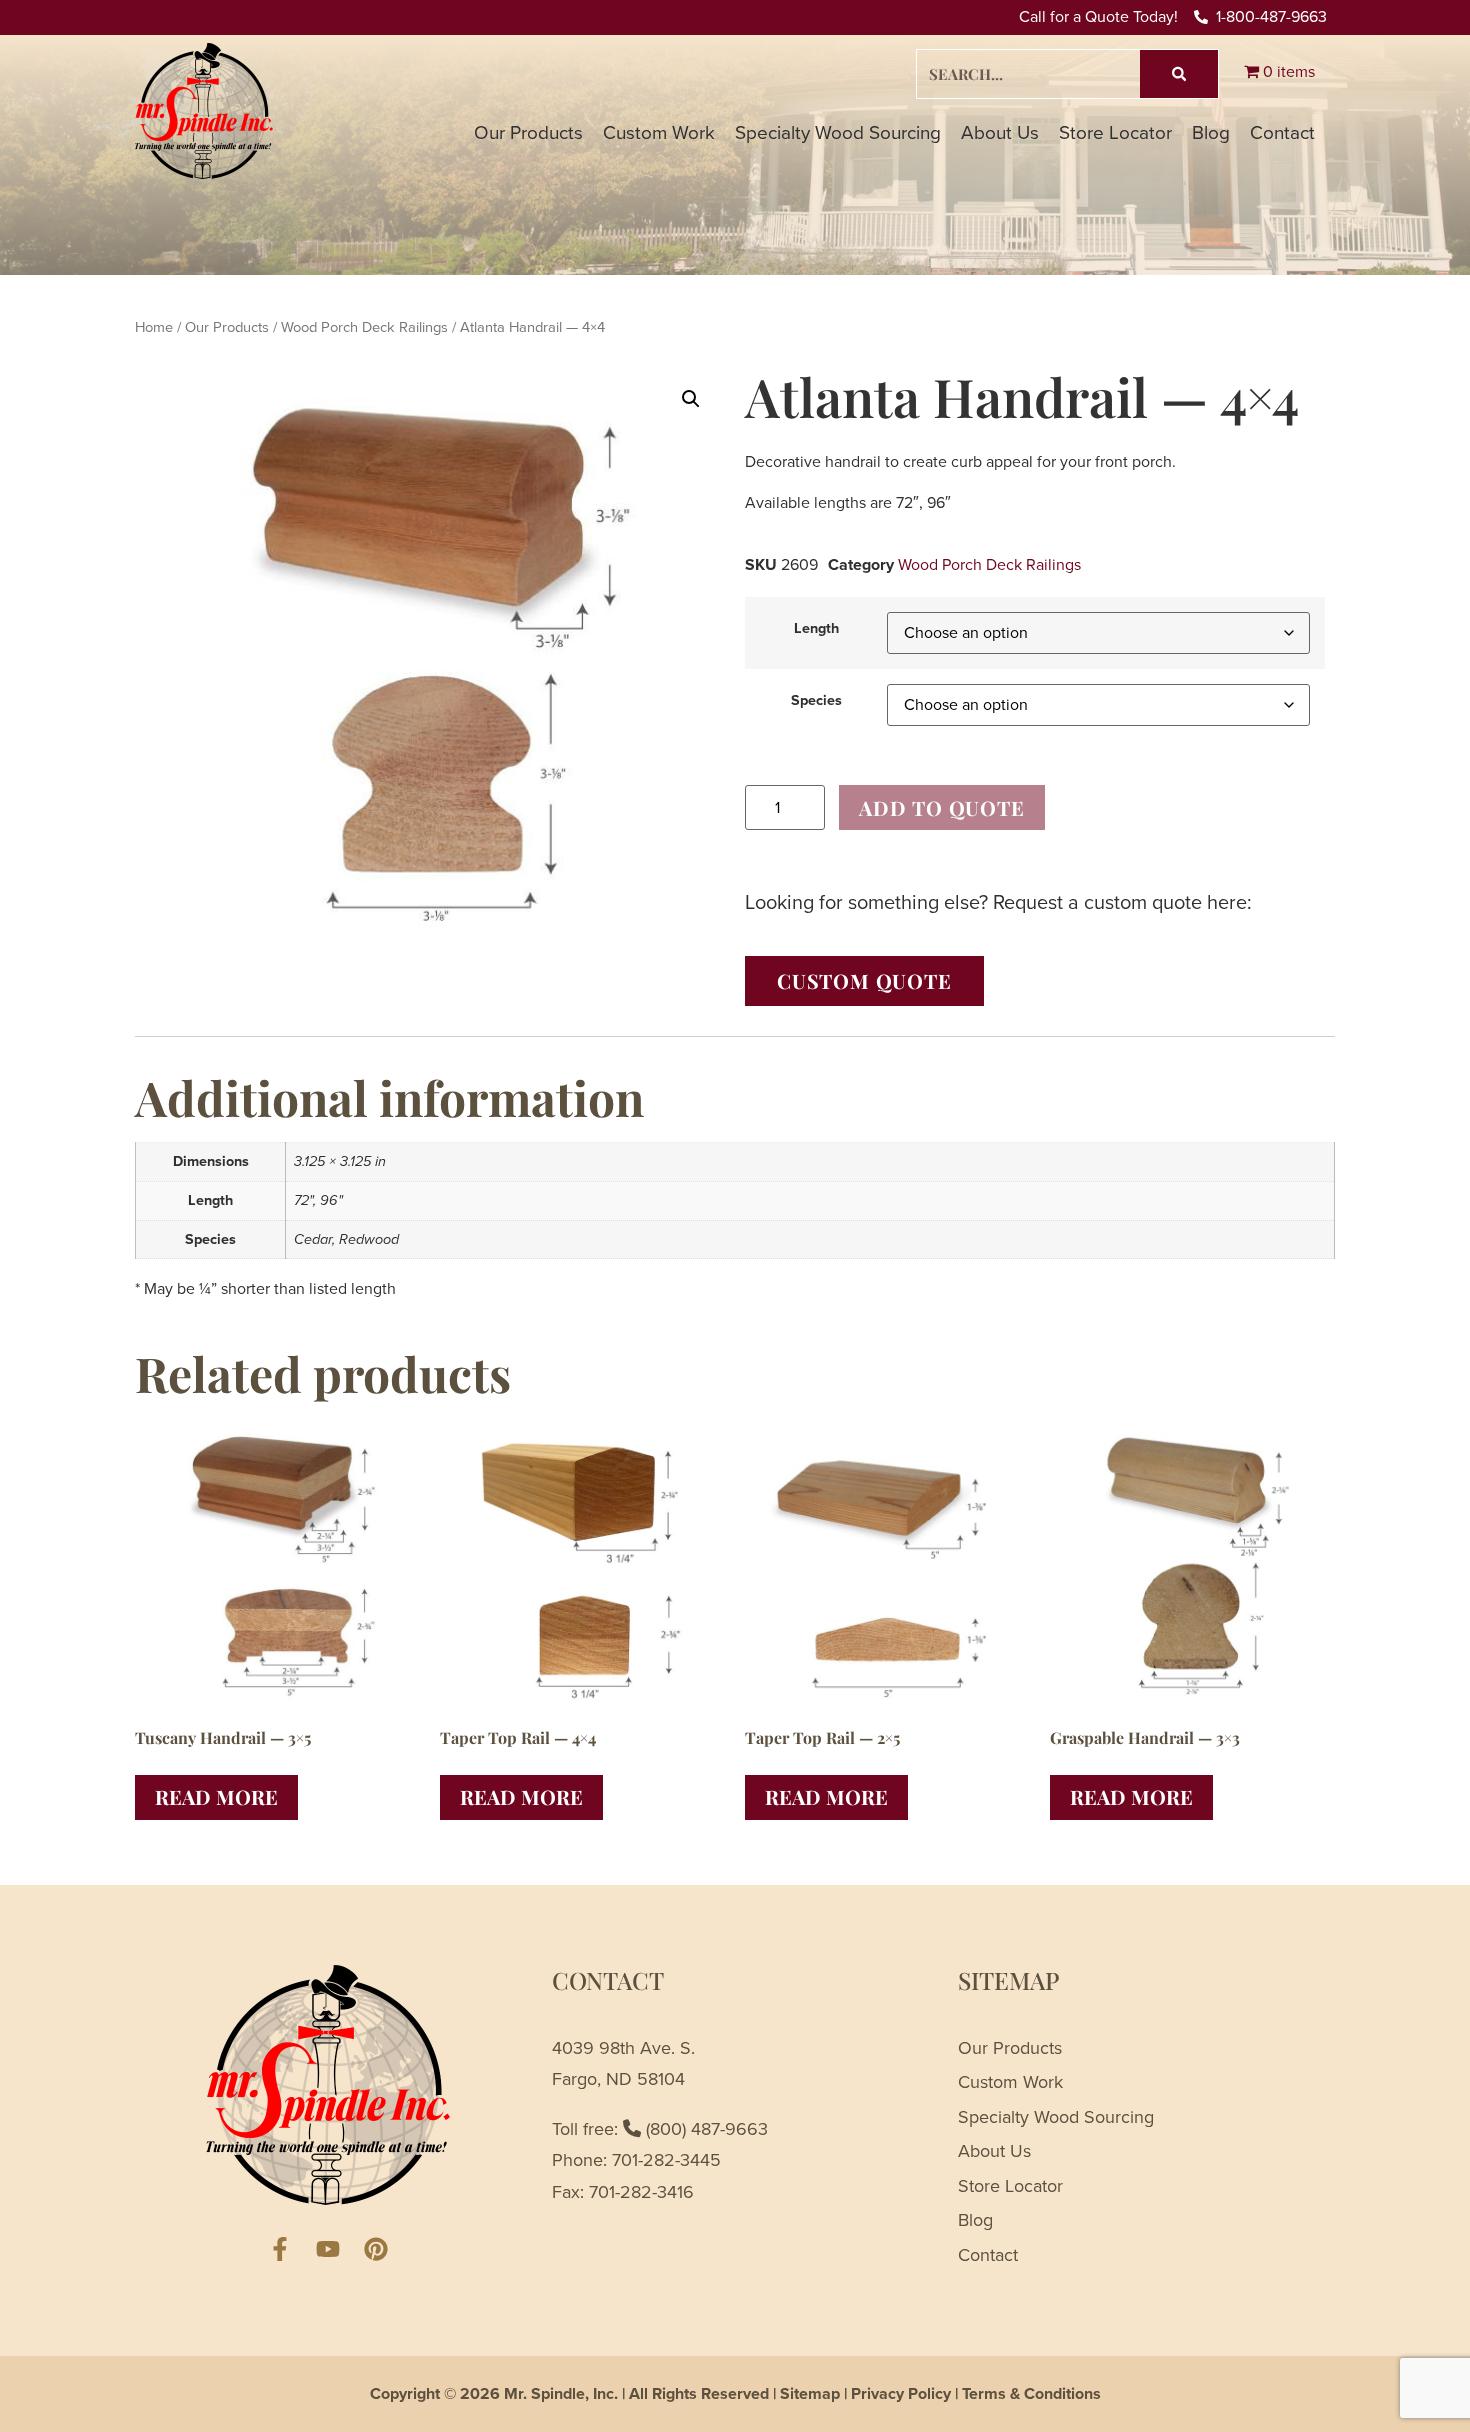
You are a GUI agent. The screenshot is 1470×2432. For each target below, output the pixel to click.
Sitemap (810, 2393)
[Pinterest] (376, 2249)
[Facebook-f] (280, 2249)
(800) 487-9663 (704, 2129)
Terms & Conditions (1031, 2393)
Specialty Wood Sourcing (838, 132)
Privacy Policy (901, 2393)
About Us (1000, 132)
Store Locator (1115, 132)
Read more (216, 1796)
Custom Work (659, 132)
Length (816, 628)
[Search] (1179, 74)
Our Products (528, 132)
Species (816, 700)
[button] (691, 399)
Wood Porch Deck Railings (364, 327)
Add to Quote (942, 807)
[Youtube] (328, 2249)
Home (154, 327)
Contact (1282, 132)
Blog (1211, 132)
